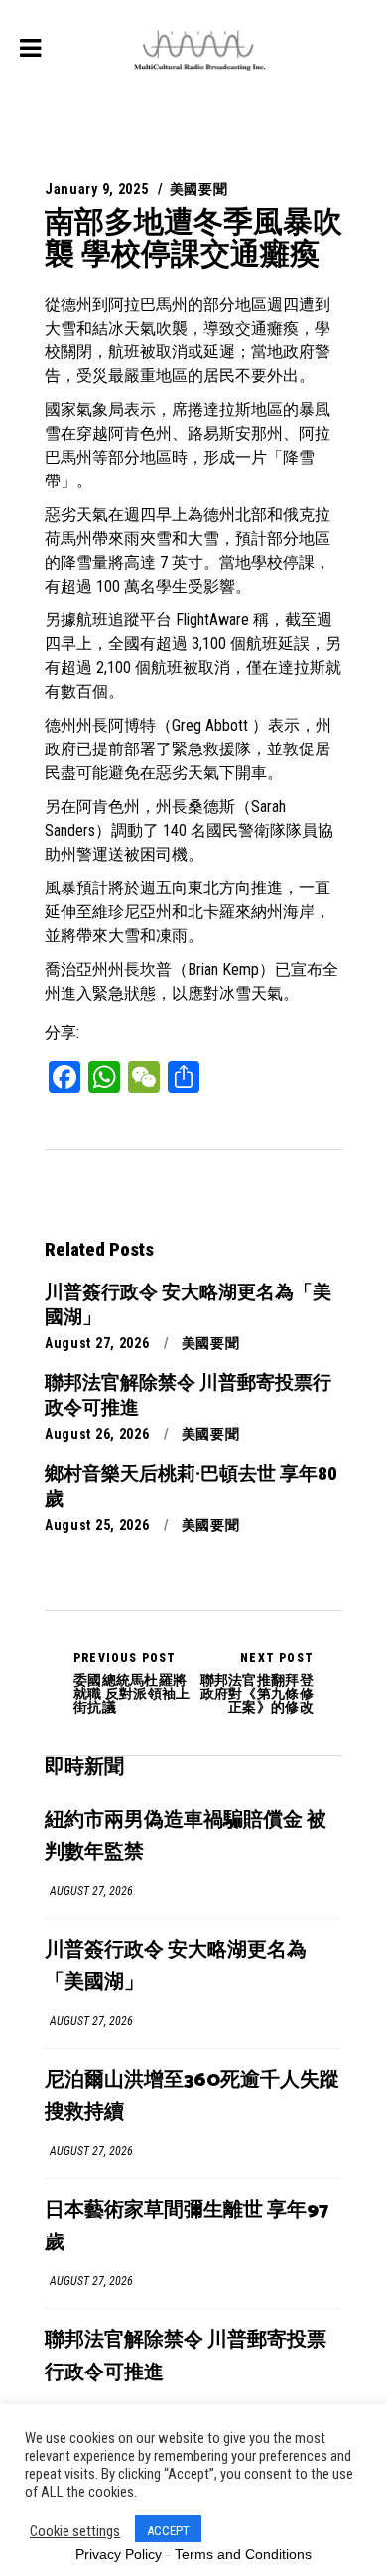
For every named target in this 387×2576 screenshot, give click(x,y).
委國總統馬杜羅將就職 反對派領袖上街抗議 (132, 1683)
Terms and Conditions (243, 2554)
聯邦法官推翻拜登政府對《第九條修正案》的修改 (257, 1683)
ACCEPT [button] (168, 2531)
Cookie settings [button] (75, 2531)
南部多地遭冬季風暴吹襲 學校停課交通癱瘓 (193, 238)
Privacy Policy (119, 2554)
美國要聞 (199, 189)
